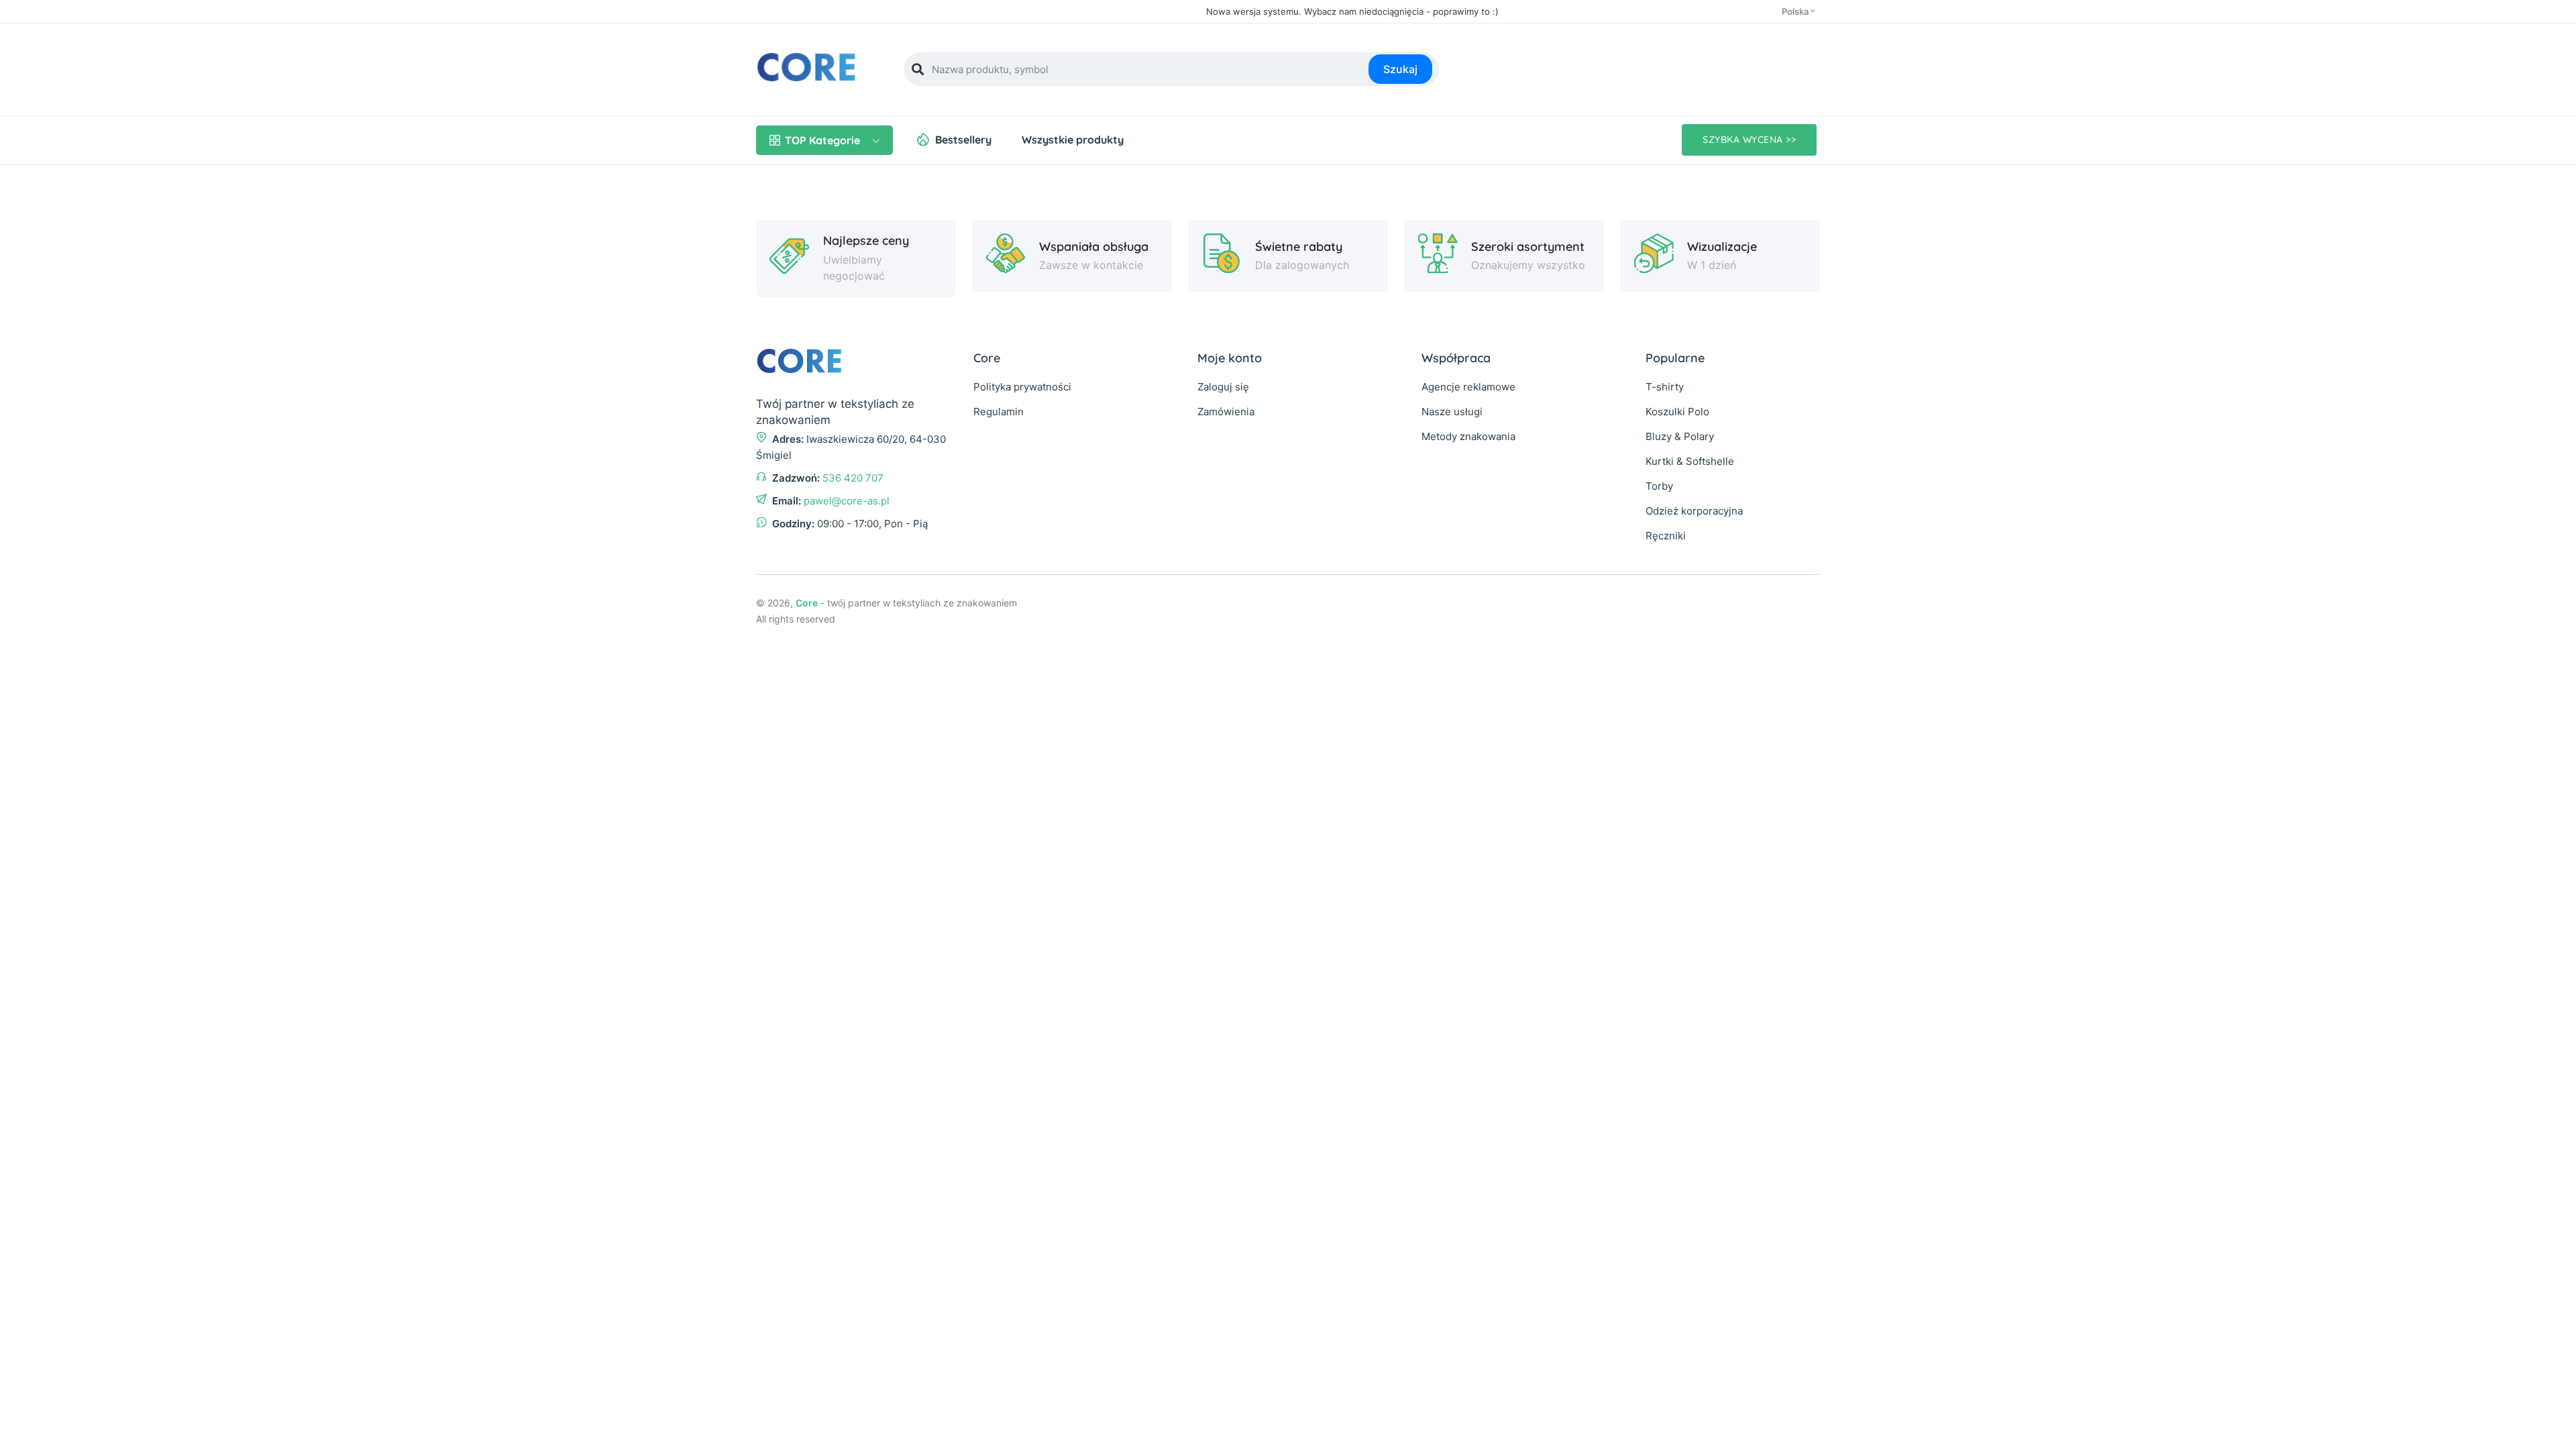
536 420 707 (853, 478)
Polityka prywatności (1022, 387)
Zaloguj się (1223, 387)
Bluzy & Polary (1680, 436)
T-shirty (1665, 387)
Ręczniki (1666, 536)
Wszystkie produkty (1073, 140)
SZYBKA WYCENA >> (1749, 140)
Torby (1659, 486)
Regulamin (999, 412)
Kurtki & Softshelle (1690, 461)
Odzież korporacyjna (1694, 511)
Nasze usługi (1452, 412)
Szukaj (1400, 69)
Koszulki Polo (1677, 412)
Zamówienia (1226, 412)
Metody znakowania (1468, 436)
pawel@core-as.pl (847, 501)
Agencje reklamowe (1468, 387)
